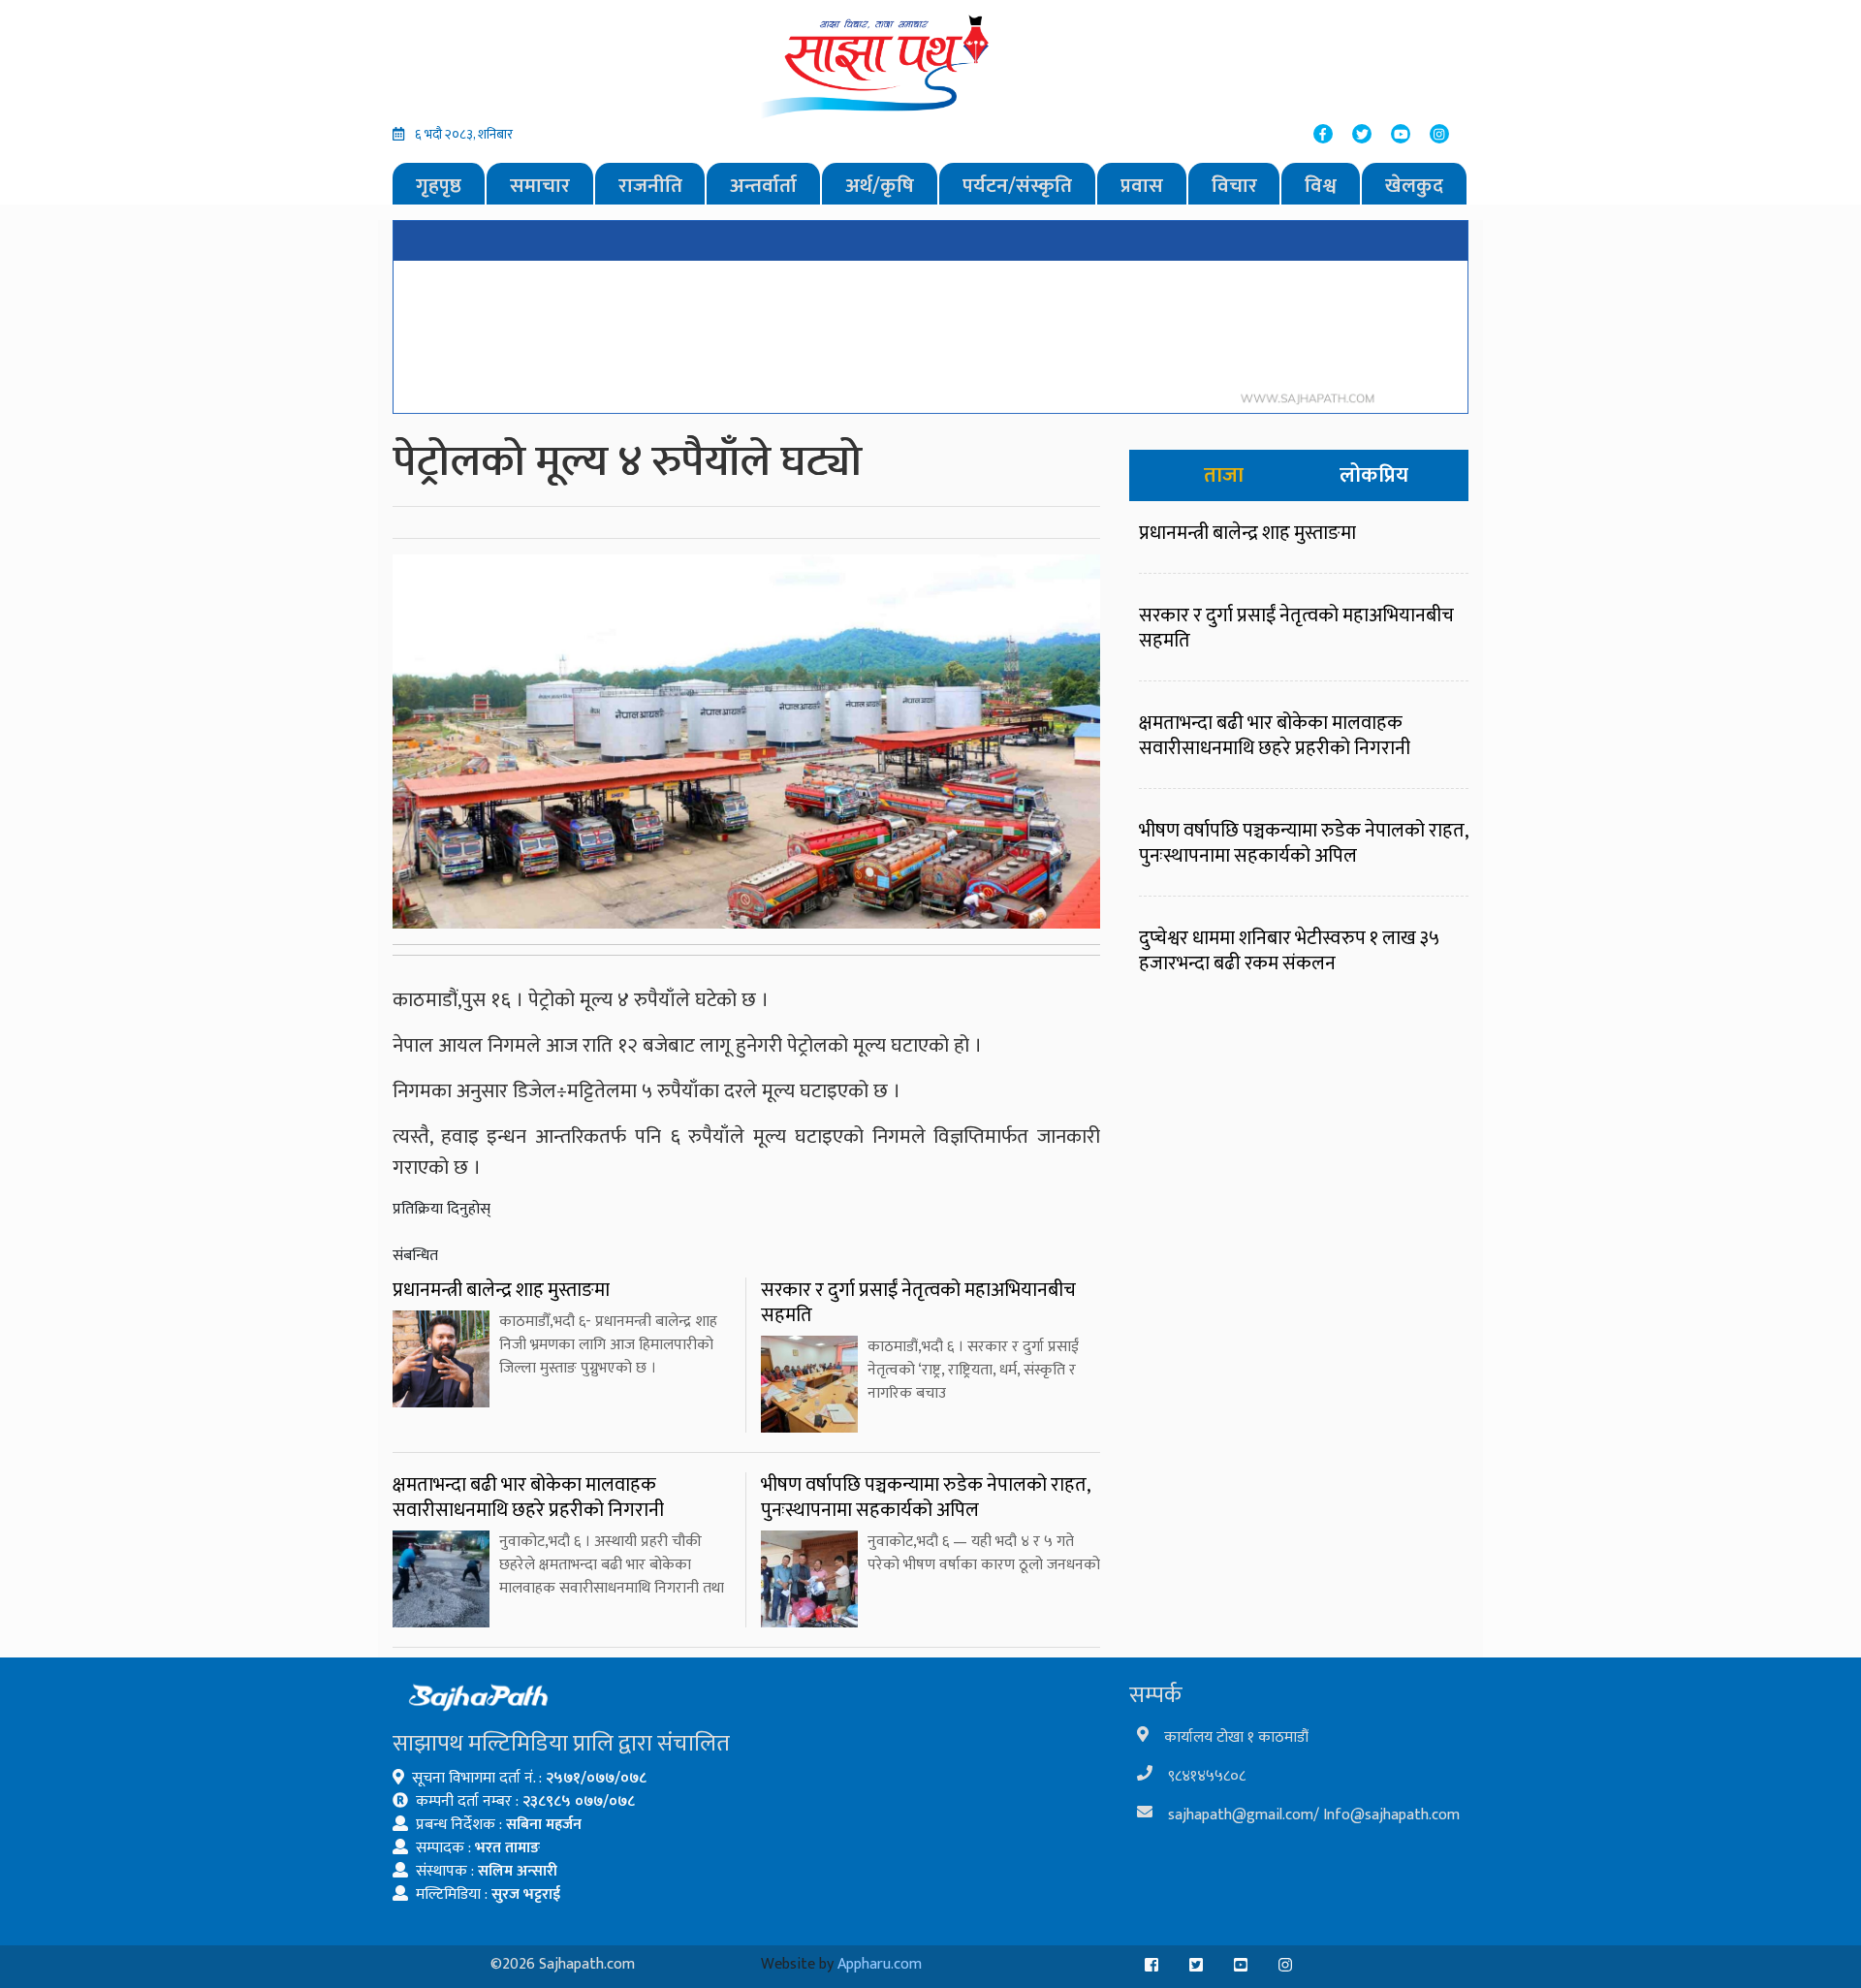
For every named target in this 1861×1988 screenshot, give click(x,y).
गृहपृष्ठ (439, 186)
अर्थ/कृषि (880, 186)
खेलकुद (1414, 186)
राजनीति (650, 186)
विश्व (1321, 186)
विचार (1234, 186)
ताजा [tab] (1224, 475)
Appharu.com (880, 1964)
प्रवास (1142, 186)
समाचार (540, 186)
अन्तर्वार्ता (763, 186)
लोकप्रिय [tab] (1374, 475)
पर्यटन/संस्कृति (1017, 186)
